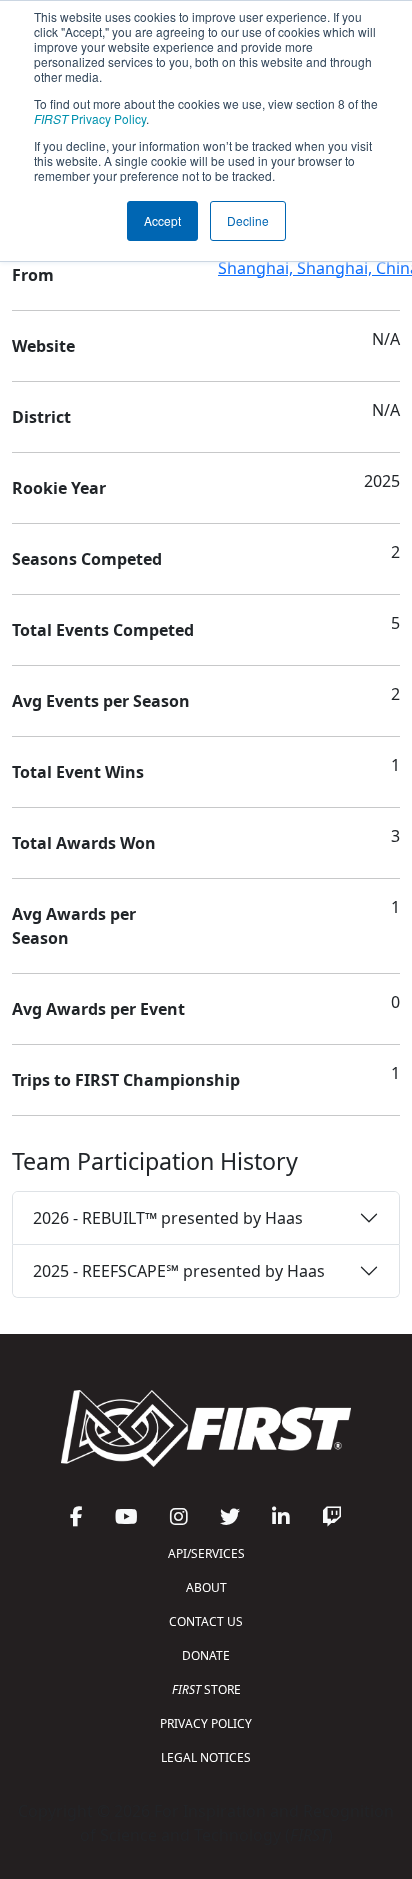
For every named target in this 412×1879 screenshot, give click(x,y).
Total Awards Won (84, 843)
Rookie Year (59, 488)
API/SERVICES (206, 1553)
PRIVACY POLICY (206, 1723)
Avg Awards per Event (98, 1009)
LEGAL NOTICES (206, 1757)
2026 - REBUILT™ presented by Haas (168, 1218)
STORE (206, 1689)
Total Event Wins (78, 772)
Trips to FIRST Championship (126, 1080)
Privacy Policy (90, 118)
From (33, 275)
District (41, 417)
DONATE (206, 1655)
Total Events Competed (103, 630)
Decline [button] (248, 220)
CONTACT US (206, 1621)
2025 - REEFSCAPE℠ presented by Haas (179, 1271)
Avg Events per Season (101, 701)
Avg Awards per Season (74, 926)
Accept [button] (162, 220)
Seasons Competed (87, 559)
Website (43, 346)
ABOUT (206, 1587)
